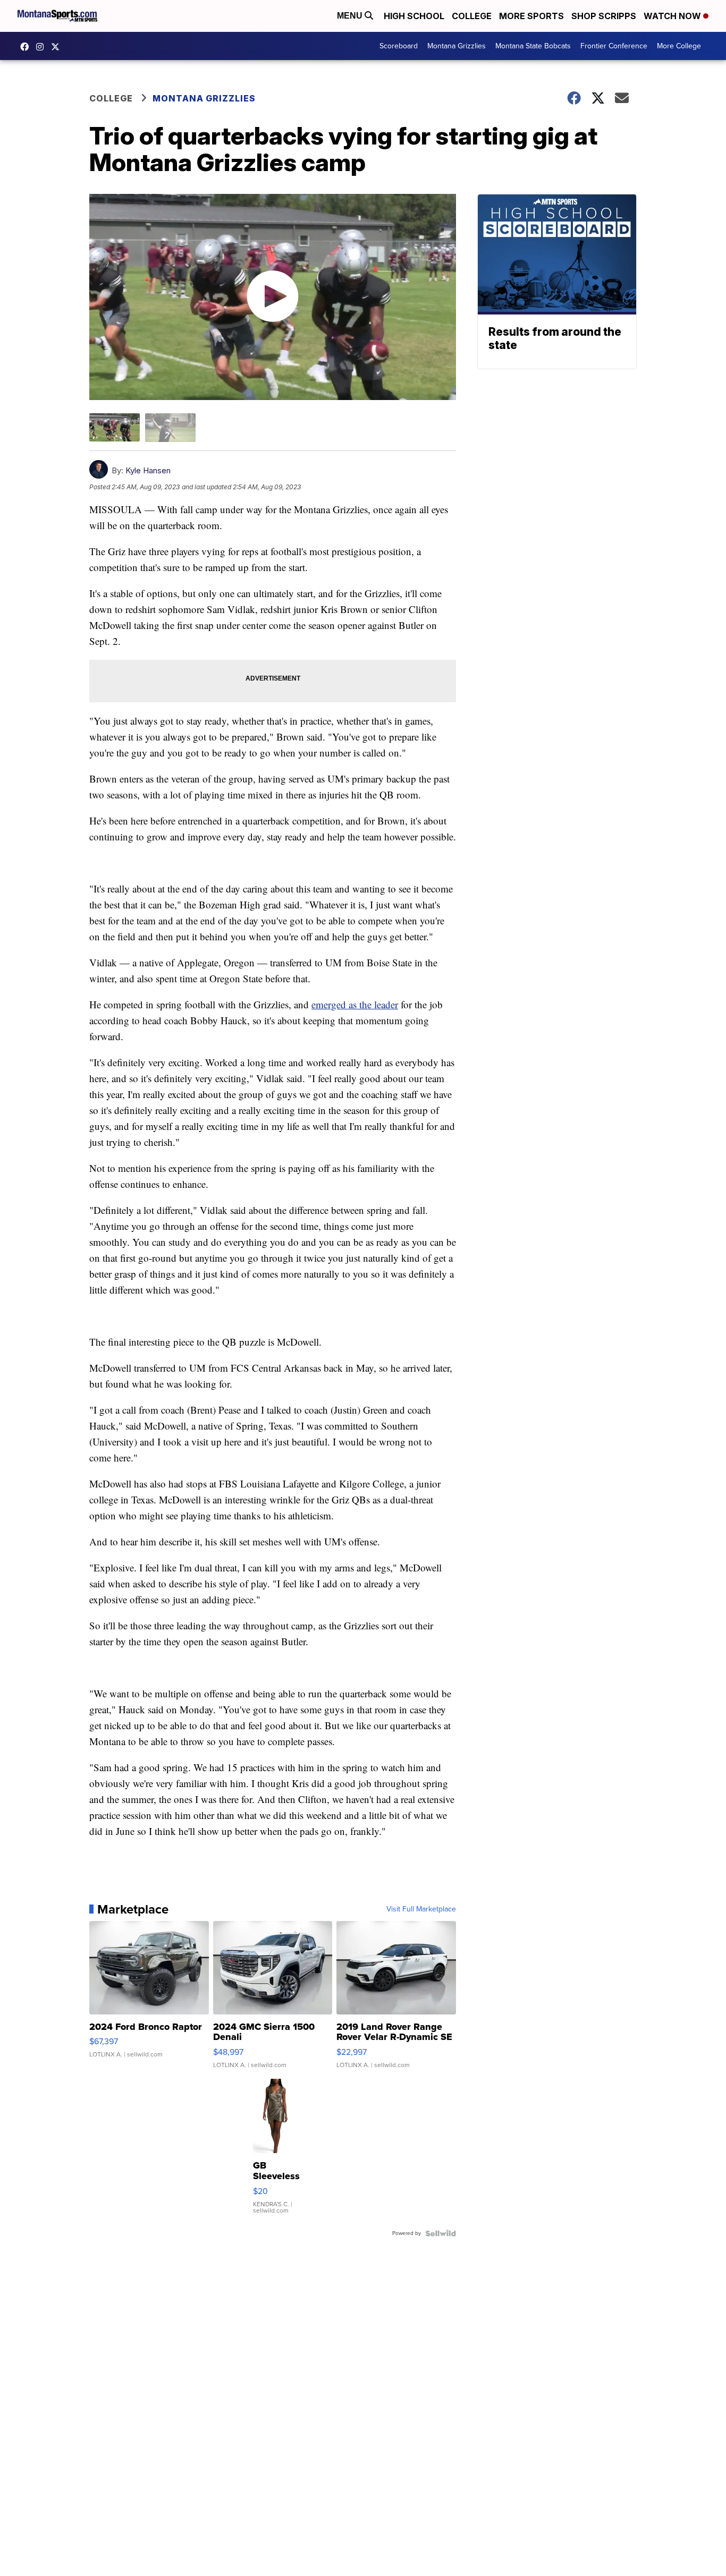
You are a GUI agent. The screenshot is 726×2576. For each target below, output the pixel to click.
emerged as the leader (355, 1004)
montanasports (27, 47)
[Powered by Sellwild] (441, 2233)
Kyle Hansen (148, 470)
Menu (351, 16)
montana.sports (43, 47)
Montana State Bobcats (533, 46)
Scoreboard (399, 46)
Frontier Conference (614, 46)
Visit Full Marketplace (421, 1909)
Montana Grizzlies (457, 46)
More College (679, 46)
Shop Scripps (604, 16)
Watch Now (673, 16)
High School (414, 16)
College (472, 16)
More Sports (531, 16)
